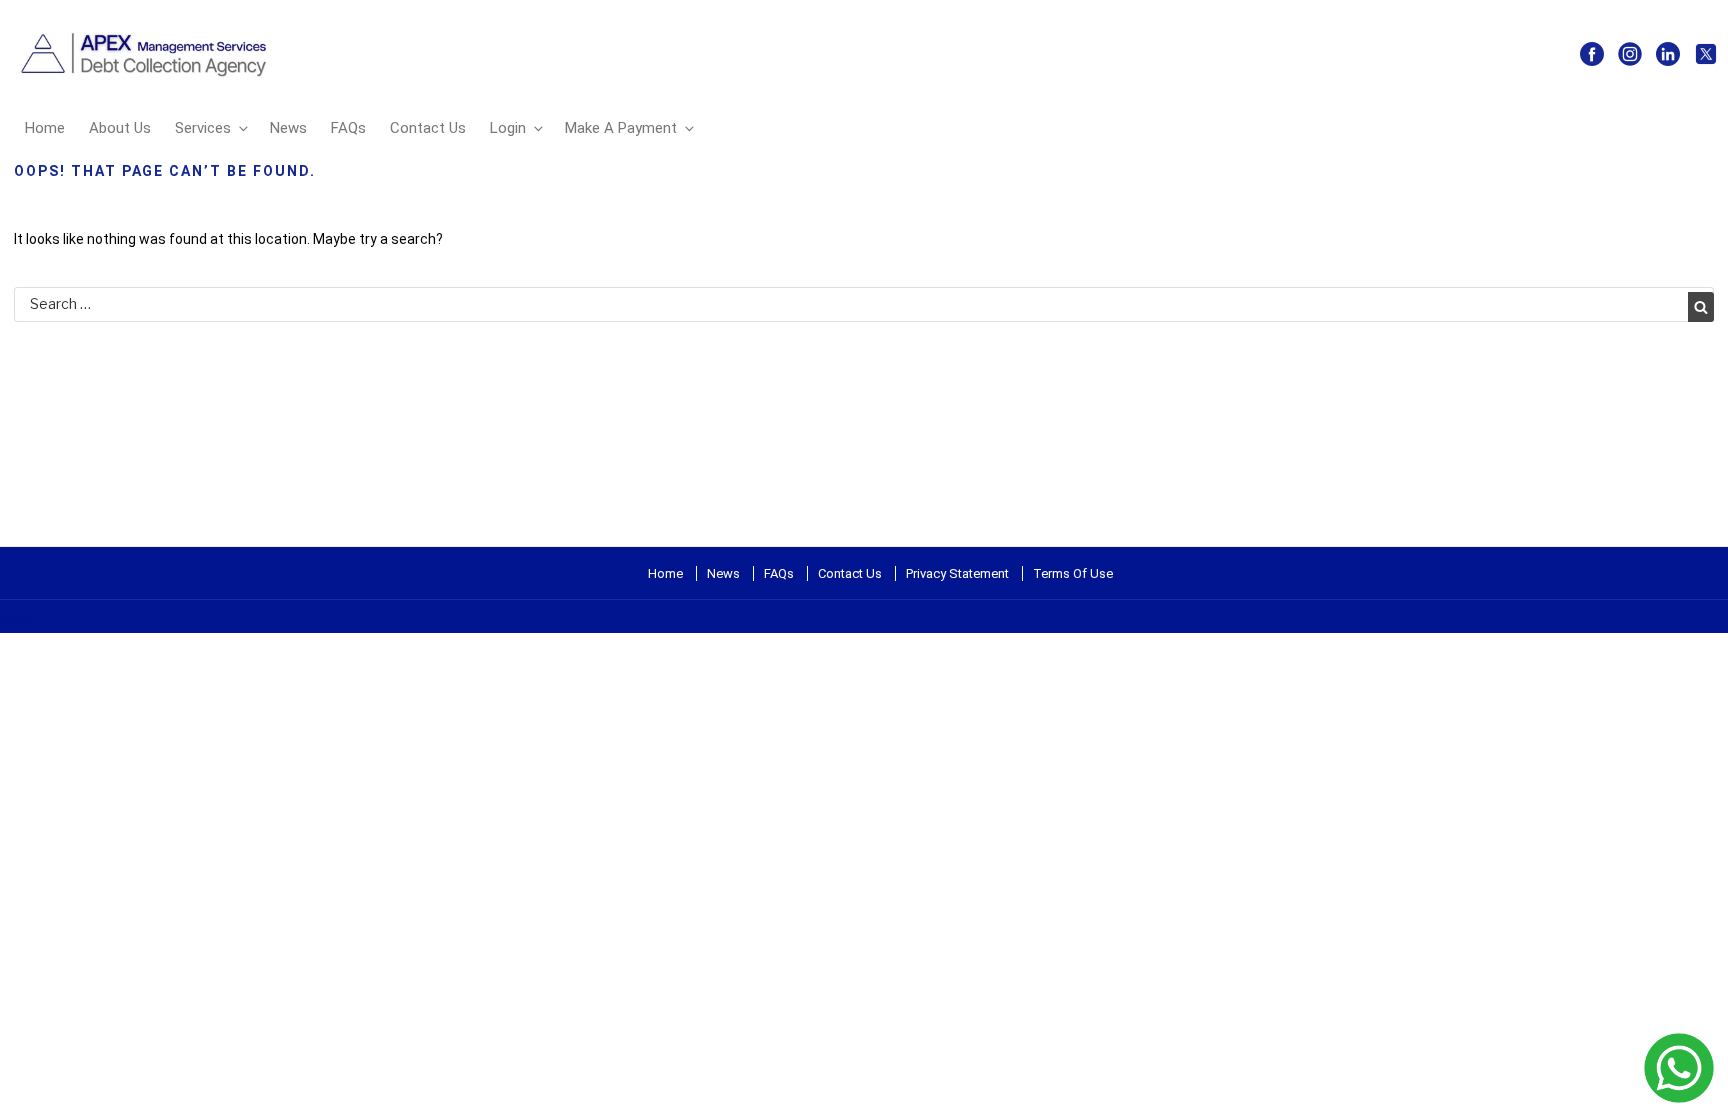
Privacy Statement (957, 573)
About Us (120, 128)
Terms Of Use (1073, 573)
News (288, 128)
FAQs (348, 128)
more (17, 621)
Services (203, 128)
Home (45, 128)
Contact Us (428, 128)
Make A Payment (621, 128)
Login (508, 128)
